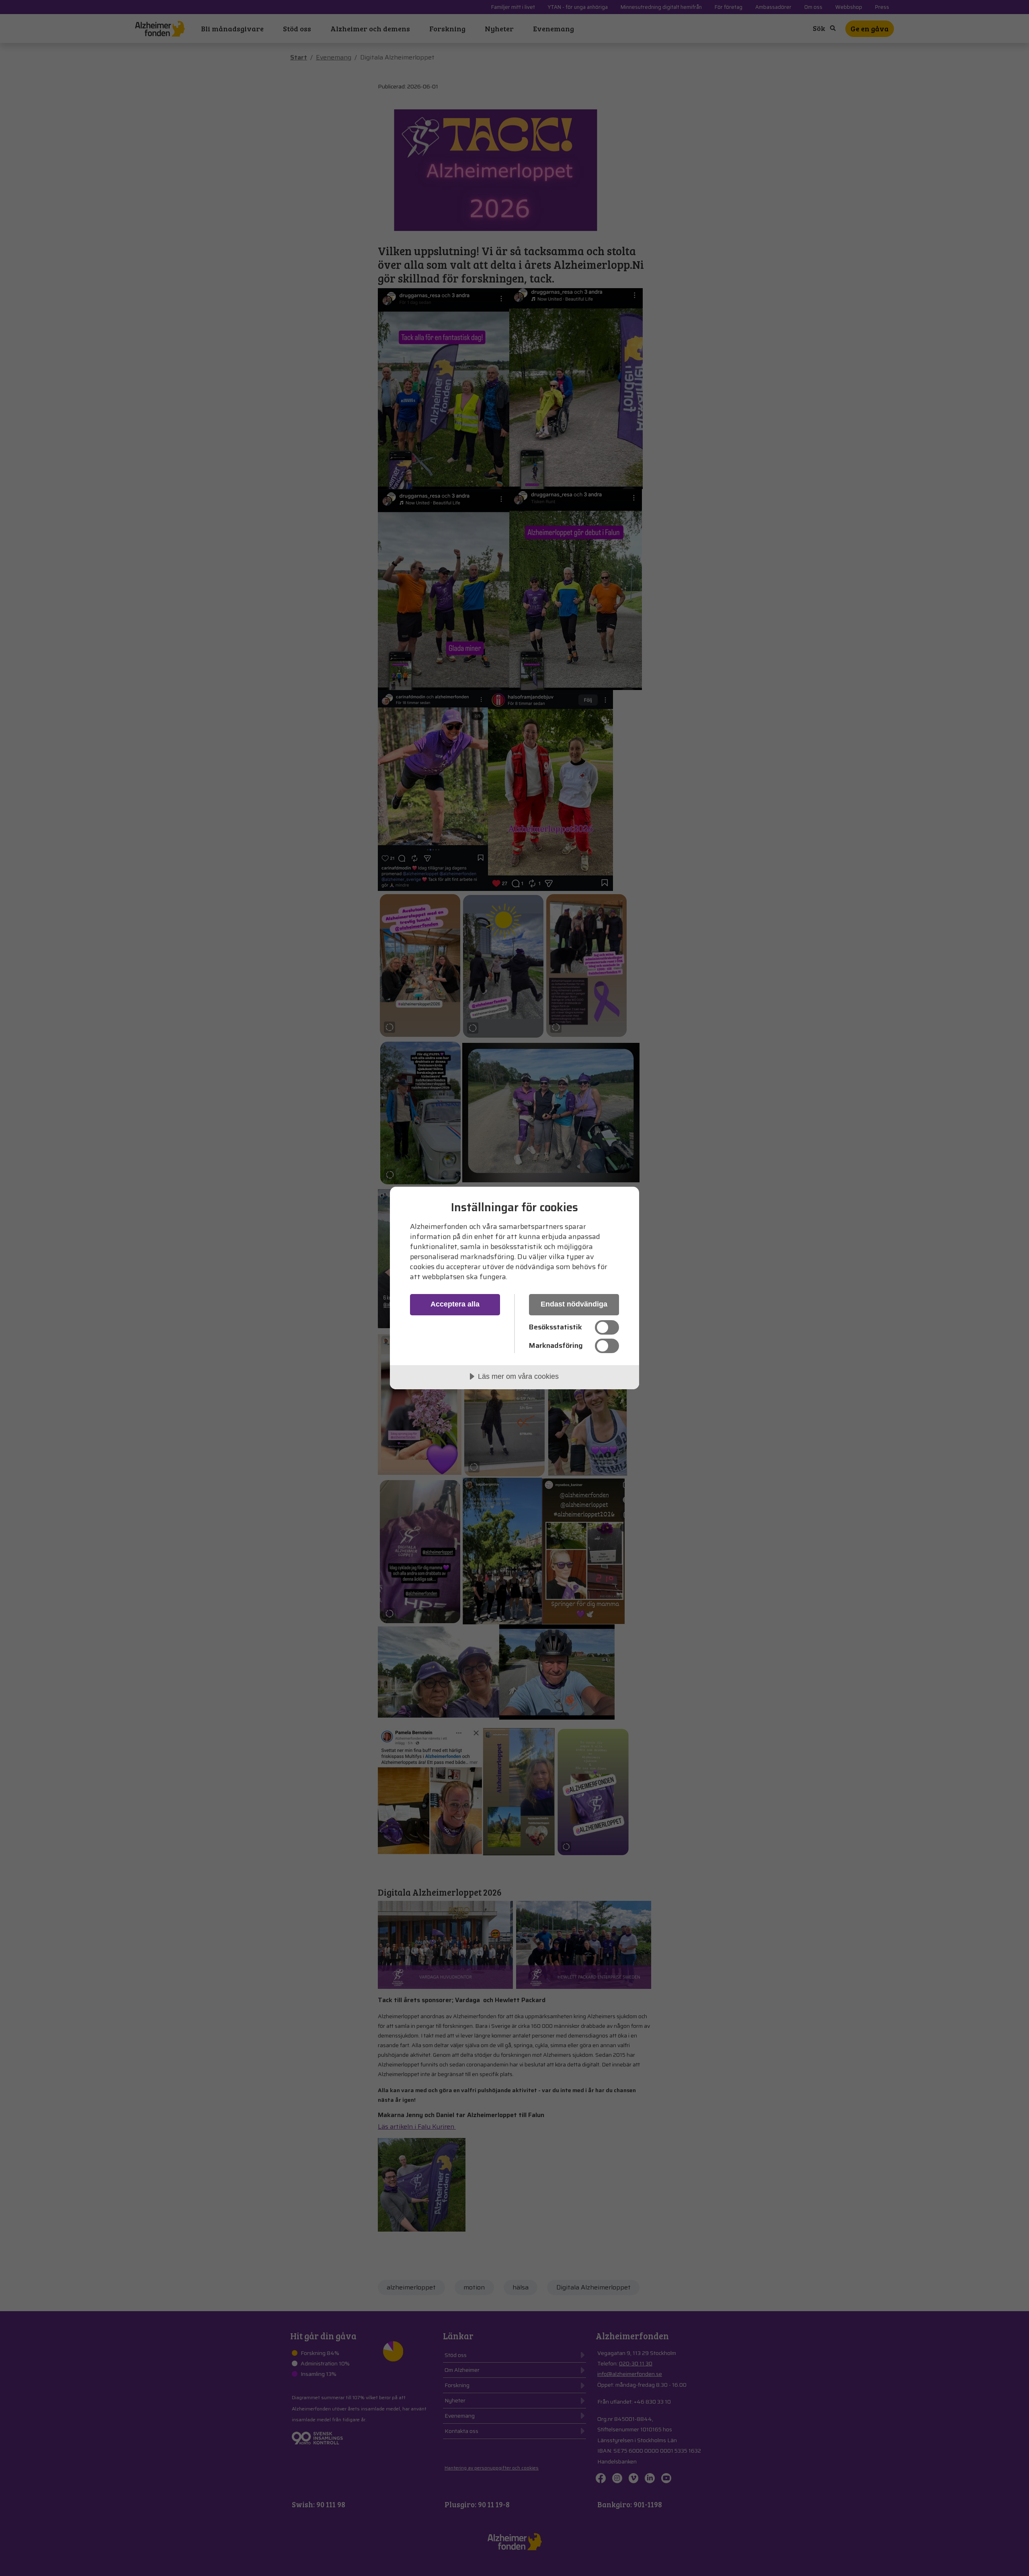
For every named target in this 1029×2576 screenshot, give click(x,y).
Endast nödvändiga (574, 1304)
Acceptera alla (455, 1304)
